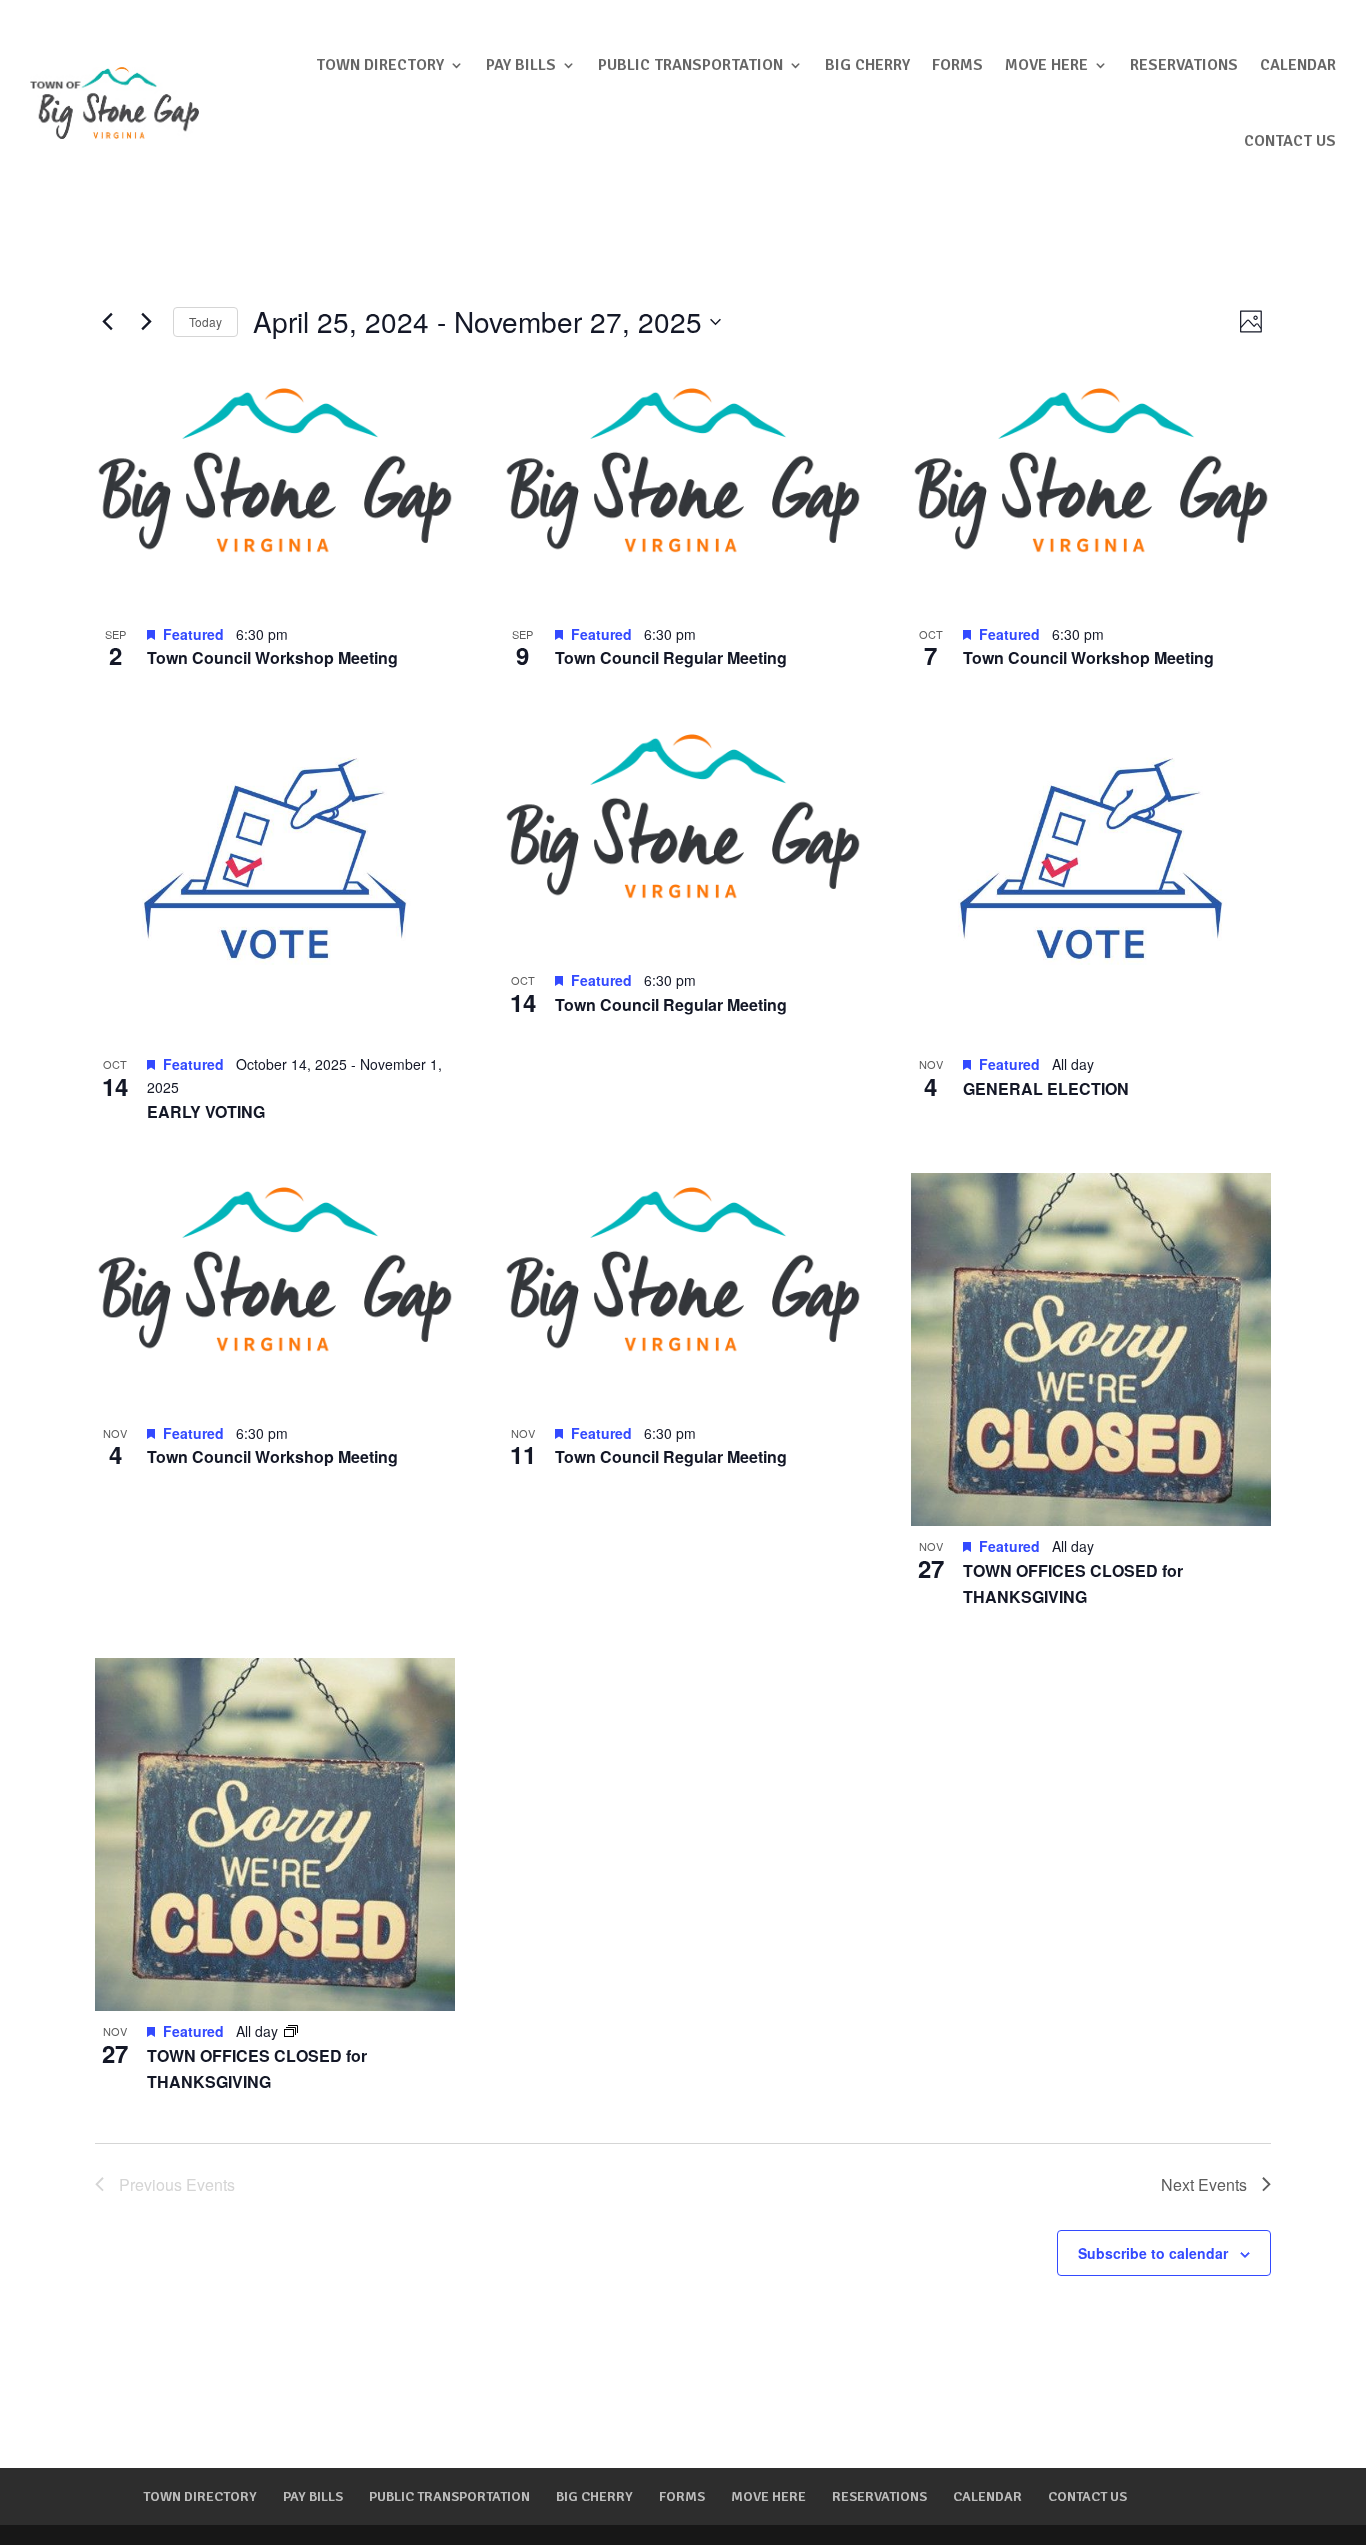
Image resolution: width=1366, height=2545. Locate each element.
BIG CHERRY (867, 65)
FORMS (957, 65)
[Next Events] (146, 322)
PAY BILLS (521, 65)
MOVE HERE (1046, 65)
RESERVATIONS (1184, 65)
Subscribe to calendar (1153, 2253)
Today (205, 321)
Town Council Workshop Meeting (272, 657)
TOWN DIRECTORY (380, 65)
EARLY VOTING (206, 1111)
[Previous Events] (107, 322)
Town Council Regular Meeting (671, 657)
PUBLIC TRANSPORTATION (690, 65)
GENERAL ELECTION (1046, 1088)
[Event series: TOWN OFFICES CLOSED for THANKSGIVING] (291, 2031)
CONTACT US (1290, 141)
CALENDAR (1298, 65)
